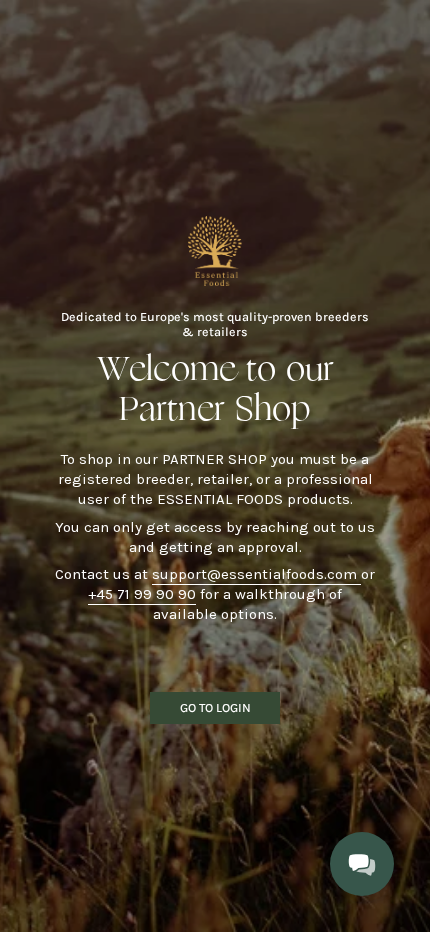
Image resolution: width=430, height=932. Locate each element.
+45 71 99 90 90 (142, 594)
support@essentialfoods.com (256, 574)
